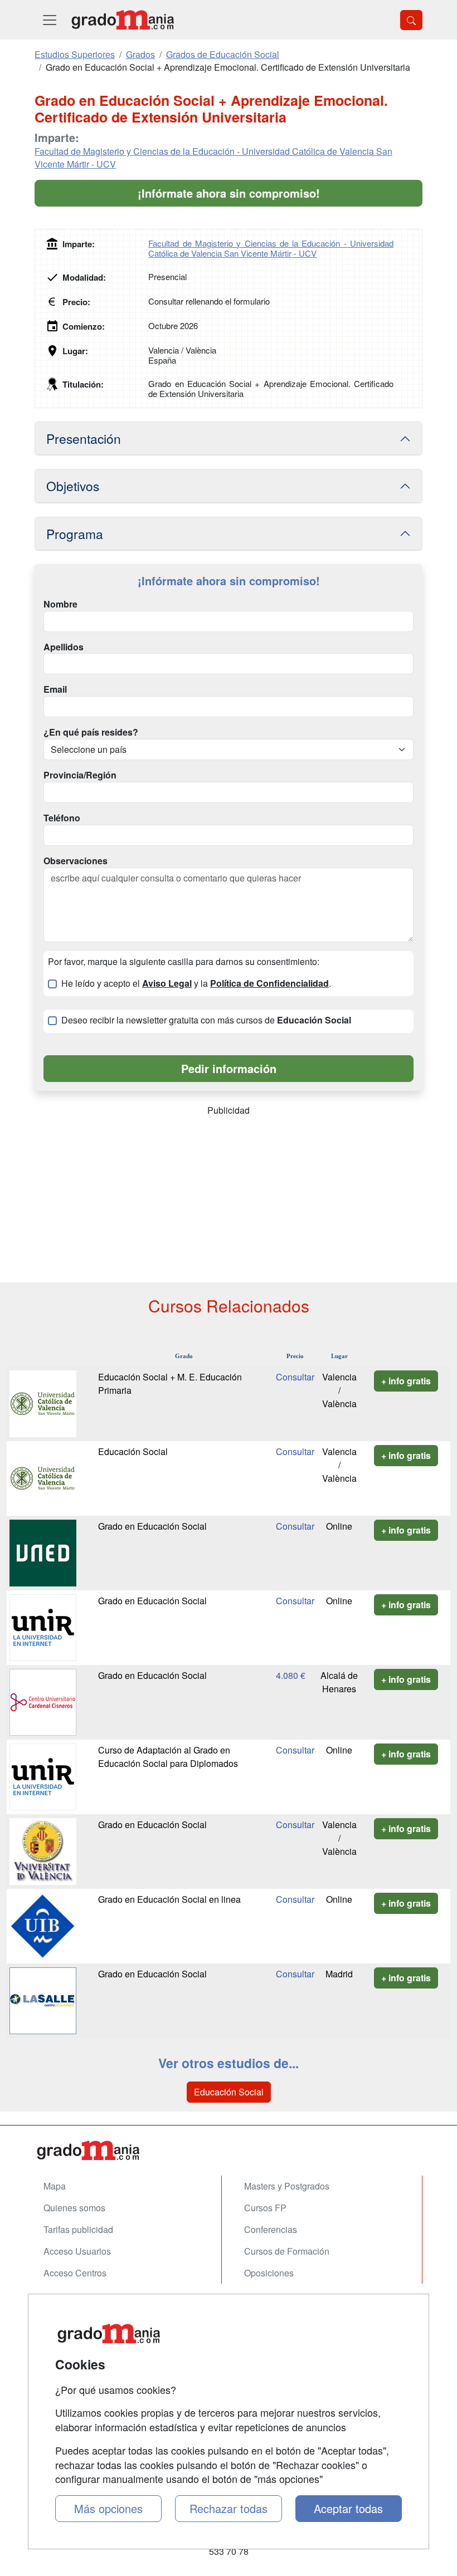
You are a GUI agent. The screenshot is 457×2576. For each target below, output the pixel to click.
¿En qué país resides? (91, 732)
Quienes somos (74, 2208)
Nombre (60, 604)
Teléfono (62, 818)
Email (55, 689)
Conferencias (271, 2229)
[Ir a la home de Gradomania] (123, 20)
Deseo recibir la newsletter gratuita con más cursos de (206, 1020)
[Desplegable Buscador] (411, 20)
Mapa (55, 2186)
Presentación (84, 438)
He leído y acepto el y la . (196, 983)
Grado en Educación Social (152, 1526)
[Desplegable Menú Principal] (50, 20)
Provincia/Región (80, 775)
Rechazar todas (229, 2508)
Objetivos (73, 486)
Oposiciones (269, 2273)
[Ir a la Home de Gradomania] (229, 2150)
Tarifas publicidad (78, 2229)
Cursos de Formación (287, 2251)
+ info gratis (406, 1381)
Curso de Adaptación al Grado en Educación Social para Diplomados (168, 1757)
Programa (75, 533)
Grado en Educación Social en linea (169, 1899)
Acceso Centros (75, 2273)
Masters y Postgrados (287, 2186)
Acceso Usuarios (77, 2251)
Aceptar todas (348, 2508)
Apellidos (64, 647)
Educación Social (133, 1451)
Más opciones (108, 2508)
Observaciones (76, 861)
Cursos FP (265, 2208)
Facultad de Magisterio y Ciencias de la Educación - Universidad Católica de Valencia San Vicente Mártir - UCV (213, 158)
